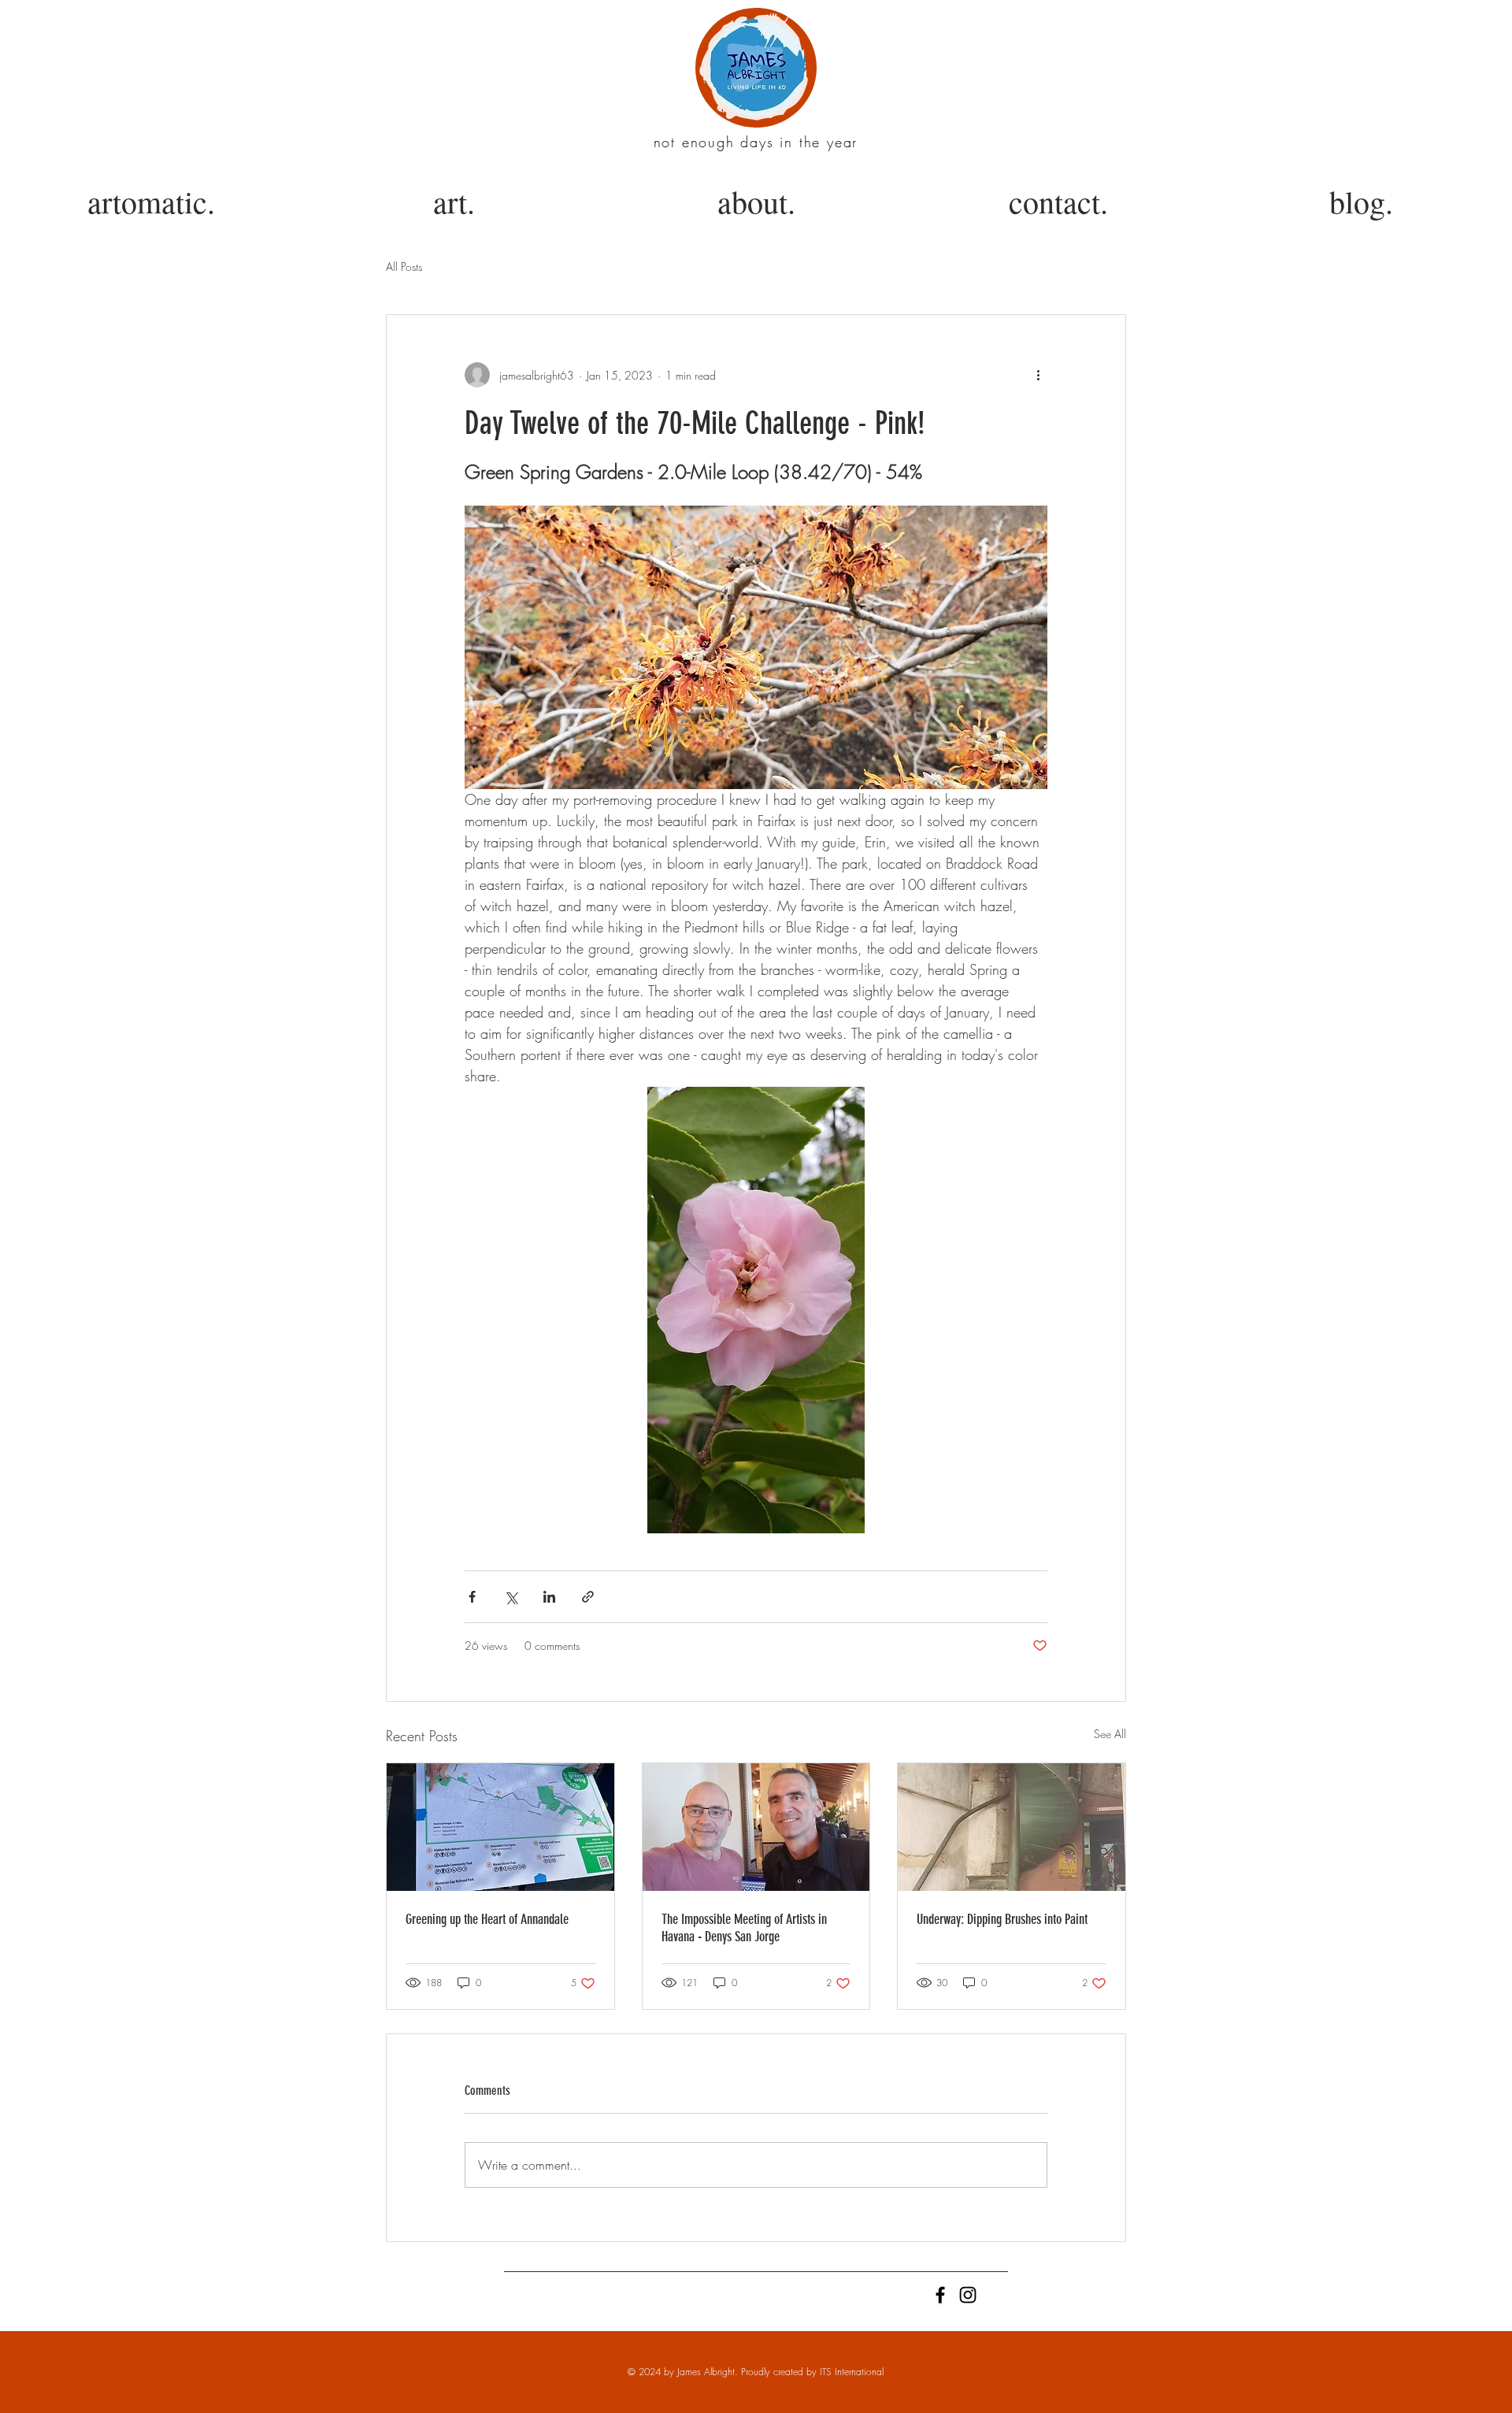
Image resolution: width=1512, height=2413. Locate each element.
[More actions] (1038, 375)
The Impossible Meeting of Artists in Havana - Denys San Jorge (744, 1928)
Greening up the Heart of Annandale (487, 1919)
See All (1110, 1734)
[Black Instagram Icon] (968, 2295)
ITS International (852, 2372)
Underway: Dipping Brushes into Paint (1002, 1919)
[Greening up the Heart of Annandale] (500, 1827)
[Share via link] (588, 1597)
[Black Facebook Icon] (940, 2295)
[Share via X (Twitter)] (511, 1597)
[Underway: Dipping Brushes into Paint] (1012, 1827)
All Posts (404, 267)
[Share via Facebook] (472, 1597)
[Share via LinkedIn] (549, 1597)
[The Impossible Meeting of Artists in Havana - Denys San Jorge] (756, 1827)
